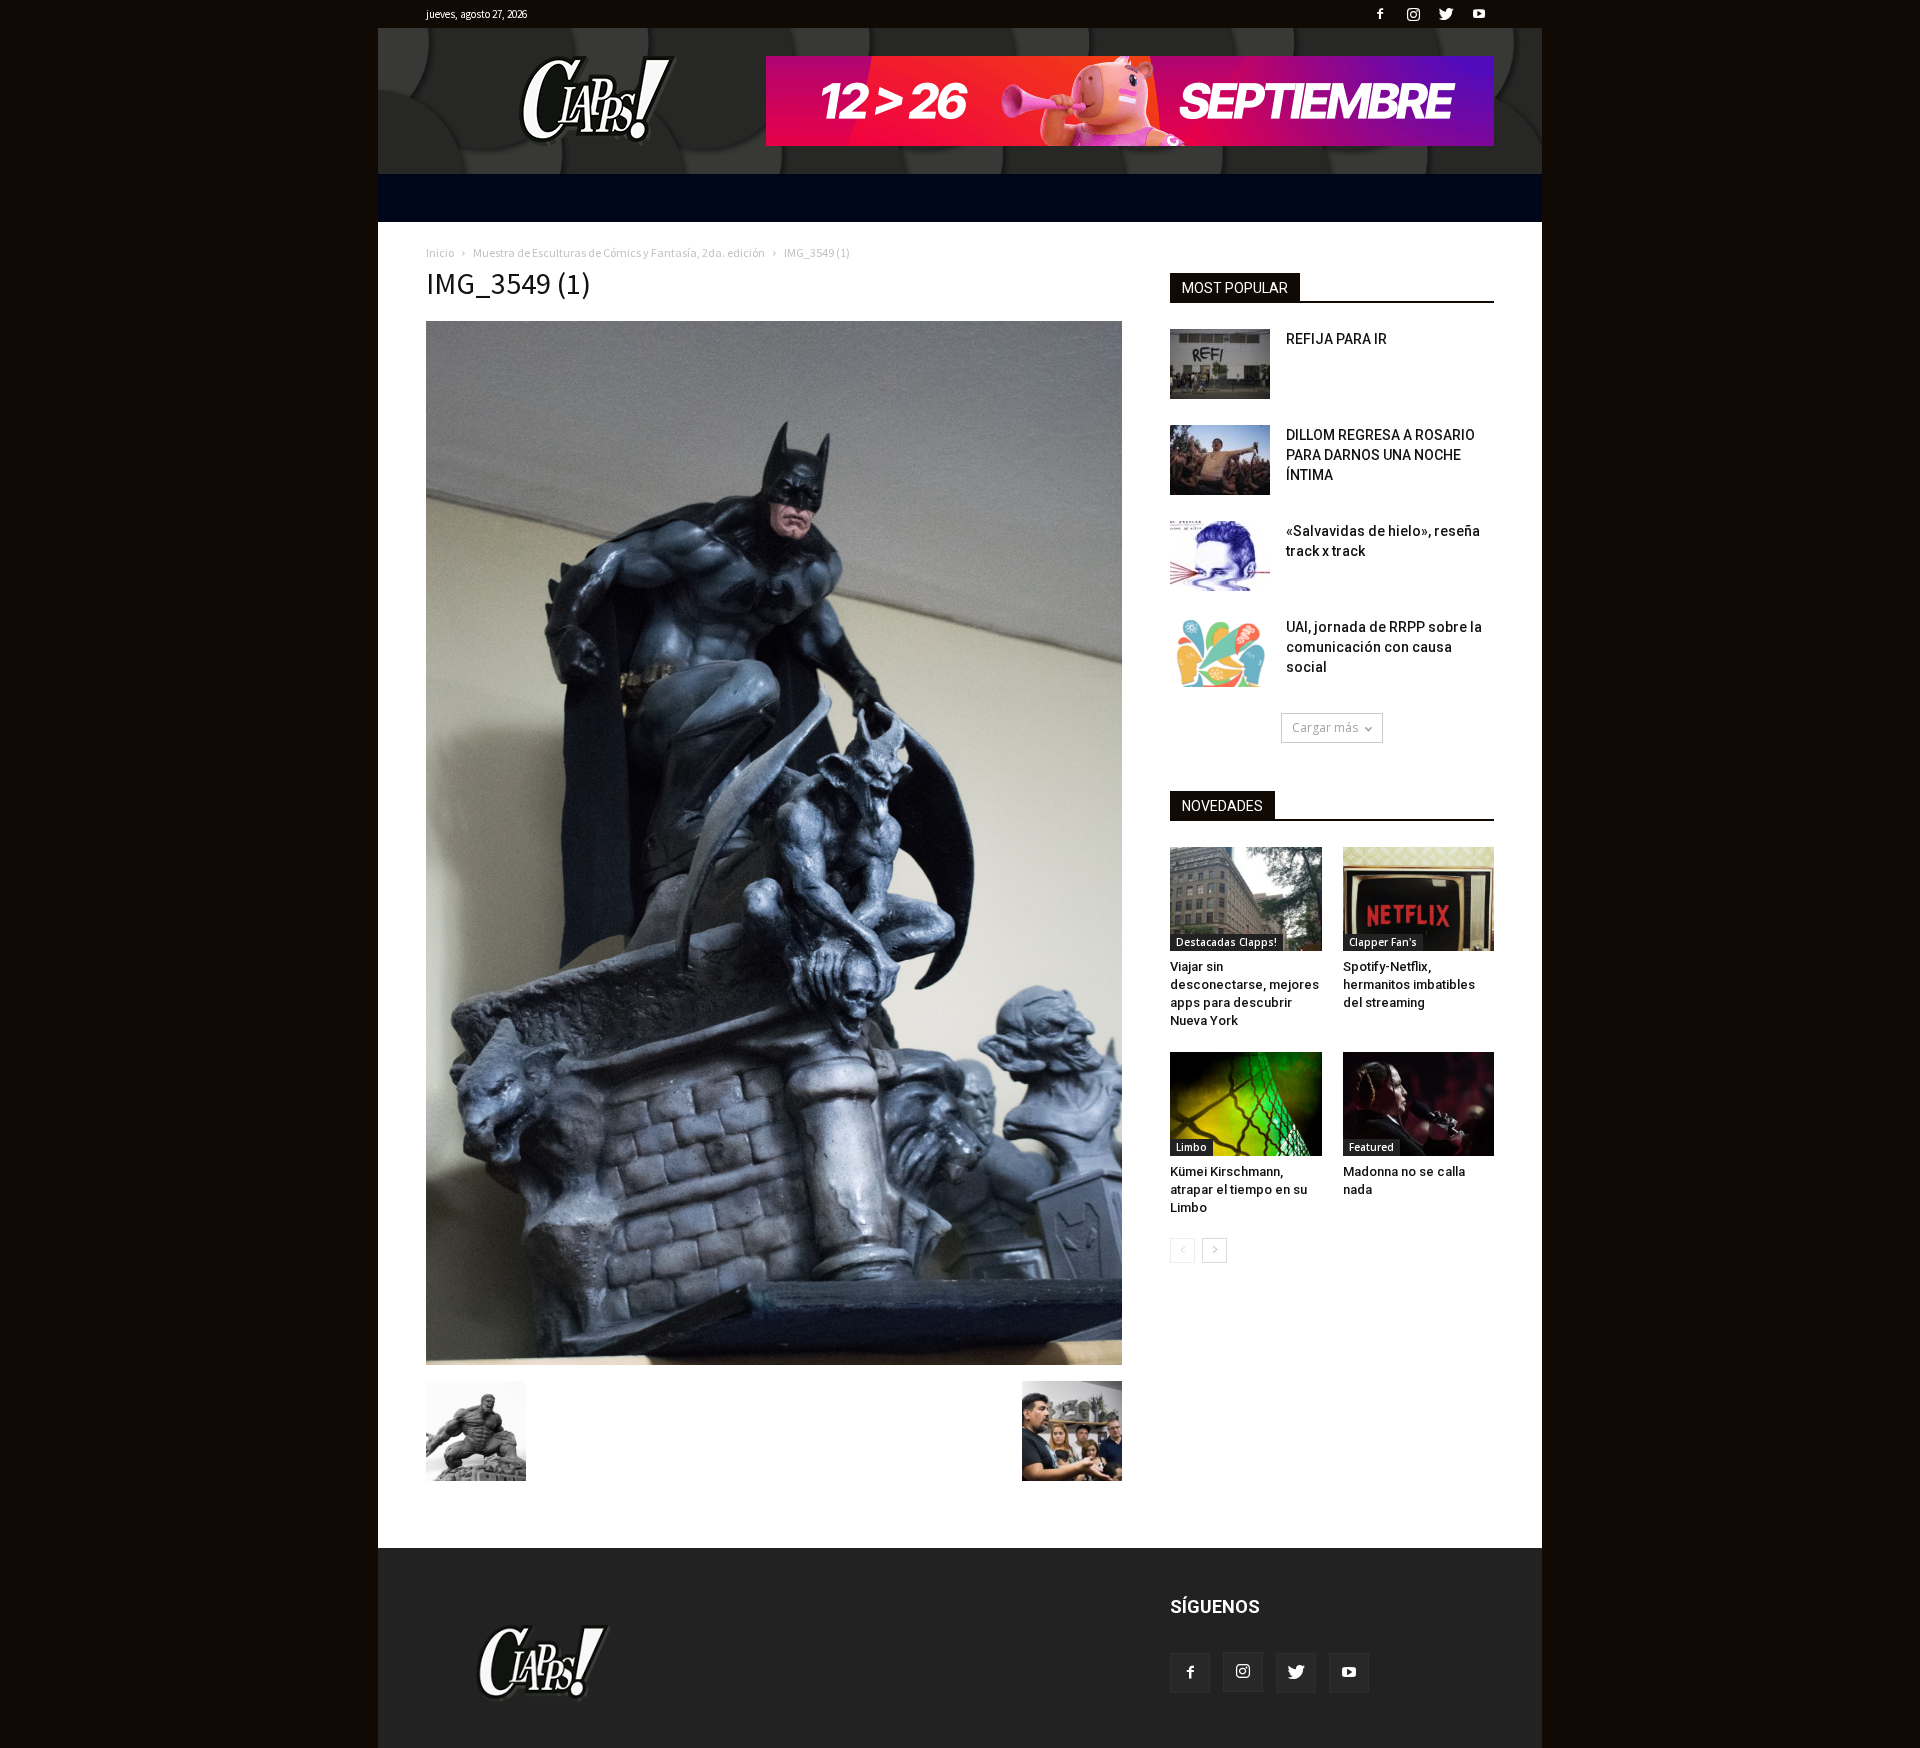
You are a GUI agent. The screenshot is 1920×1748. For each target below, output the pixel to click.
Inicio (440, 252)
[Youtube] (1479, 14)
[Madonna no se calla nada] (1419, 1104)
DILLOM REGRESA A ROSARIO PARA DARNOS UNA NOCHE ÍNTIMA (1380, 455)
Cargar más (1325, 727)
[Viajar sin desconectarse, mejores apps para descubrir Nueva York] (1246, 899)
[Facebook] (1380, 14)
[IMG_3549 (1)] (774, 1360)
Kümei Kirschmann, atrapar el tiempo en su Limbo (1238, 1189)
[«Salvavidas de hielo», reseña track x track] (1220, 556)
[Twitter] (1446, 14)
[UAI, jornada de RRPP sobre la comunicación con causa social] (1220, 652)
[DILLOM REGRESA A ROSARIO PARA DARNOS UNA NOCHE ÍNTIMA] (1220, 460)
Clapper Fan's (1383, 942)
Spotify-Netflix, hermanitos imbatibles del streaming (1409, 984)
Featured (1371, 1147)
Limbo (1191, 1147)
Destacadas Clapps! (1226, 942)
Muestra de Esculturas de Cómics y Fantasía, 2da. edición (619, 252)
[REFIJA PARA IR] (1220, 364)
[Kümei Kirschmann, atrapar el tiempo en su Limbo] (1246, 1104)
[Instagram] (1413, 14)
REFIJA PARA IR (1336, 339)
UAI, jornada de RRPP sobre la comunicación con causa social (1384, 647)
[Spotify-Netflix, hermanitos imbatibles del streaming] (1419, 899)
